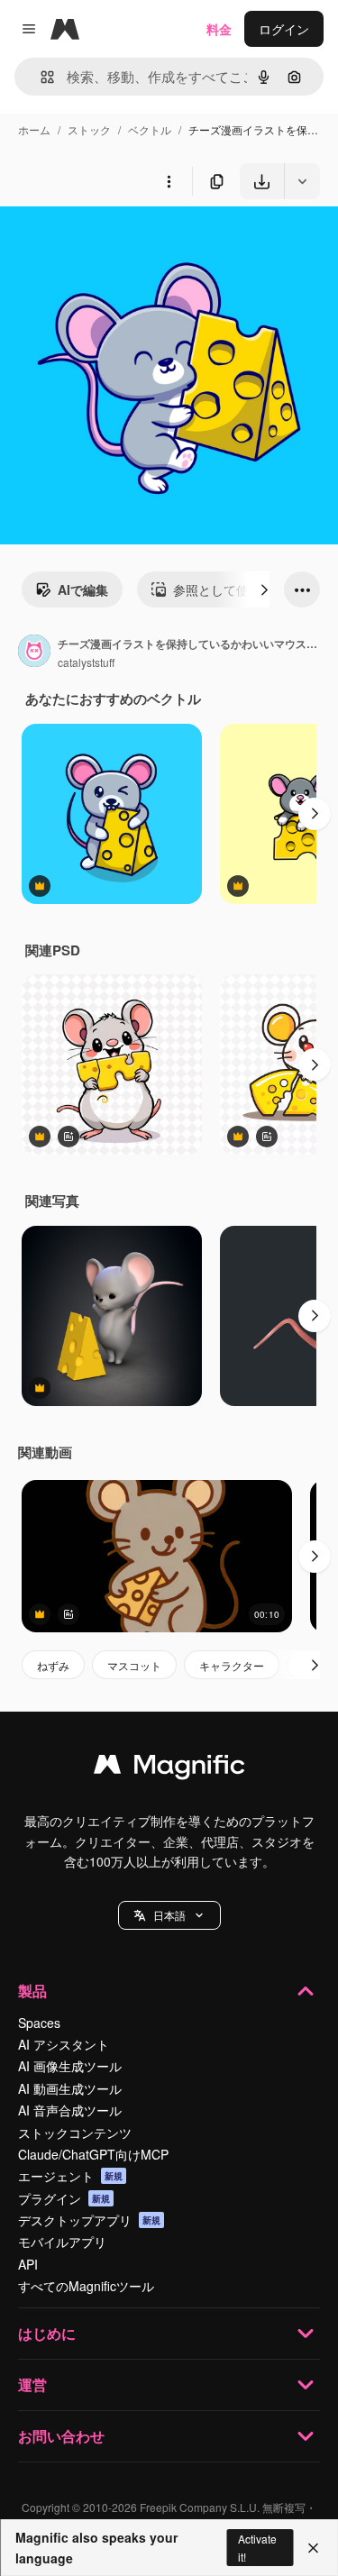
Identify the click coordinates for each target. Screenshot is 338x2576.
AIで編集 (83, 589)
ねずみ (53, 1665)
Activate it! (257, 2547)
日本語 (169, 1915)
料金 (219, 29)
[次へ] (264, 589)
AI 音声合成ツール (70, 2110)
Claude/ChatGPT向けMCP (93, 2154)
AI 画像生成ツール (70, 2066)
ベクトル (150, 129)
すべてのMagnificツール (86, 2286)
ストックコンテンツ (75, 2133)
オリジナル (124, 241)
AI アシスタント (64, 2044)
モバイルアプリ (62, 2242)
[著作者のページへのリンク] (34, 653)
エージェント (70, 2176)
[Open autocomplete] (40, 77)
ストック (89, 129)
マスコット (134, 1665)
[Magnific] (169, 1768)
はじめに (47, 2333)
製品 (32, 1991)
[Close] (313, 2548)
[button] (169, 1915)
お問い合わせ (61, 2436)
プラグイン (64, 2198)
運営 (32, 2384)
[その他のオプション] (169, 181)
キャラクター (232, 1665)
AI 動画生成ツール (70, 2088)
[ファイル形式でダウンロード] (302, 181)
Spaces (39, 2023)
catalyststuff (86, 662)
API (28, 2264)
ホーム (34, 129)
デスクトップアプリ (89, 2220)
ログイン (284, 29)
